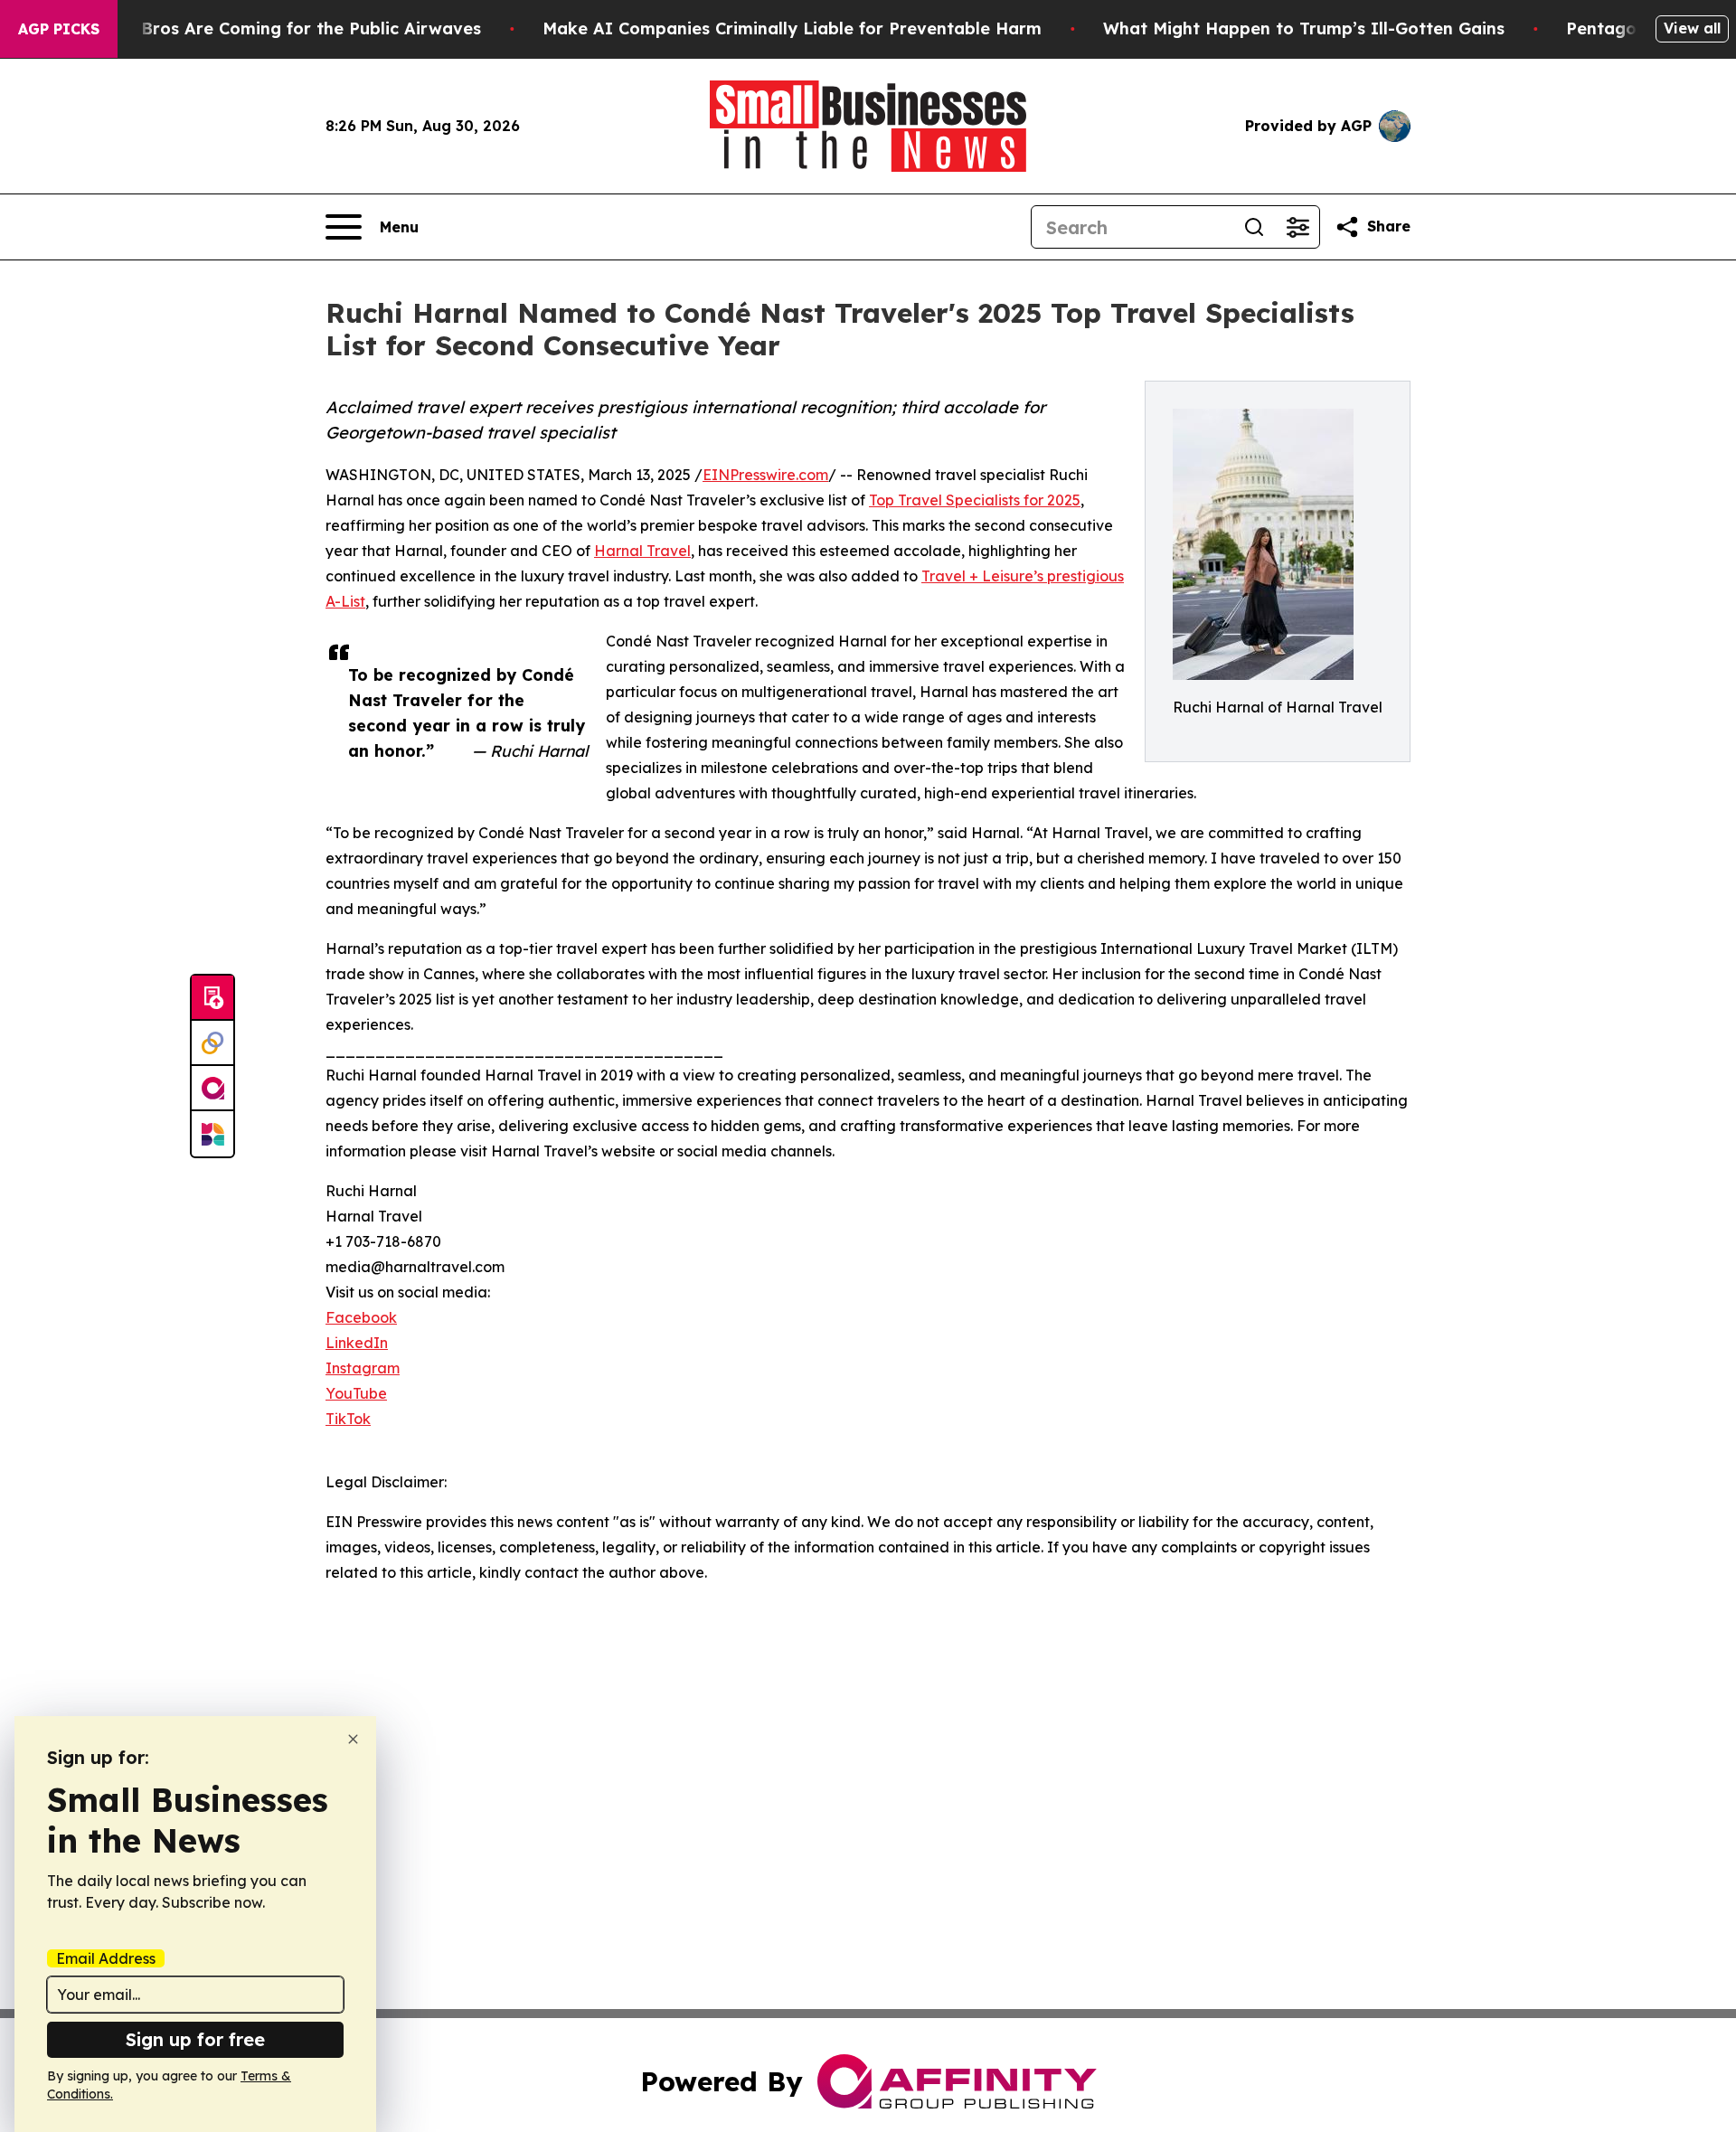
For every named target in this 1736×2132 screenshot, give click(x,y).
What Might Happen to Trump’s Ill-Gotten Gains (1304, 28)
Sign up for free (195, 2039)
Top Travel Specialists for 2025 (975, 500)
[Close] (353, 1739)
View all (1692, 28)
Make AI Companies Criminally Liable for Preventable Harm (792, 28)
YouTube (356, 1393)
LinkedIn (357, 1343)
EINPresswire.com (765, 475)
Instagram (363, 1368)
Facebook (361, 1317)
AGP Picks (59, 29)
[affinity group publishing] (212, 1089)
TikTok (348, 1419)
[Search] (1254, 227)
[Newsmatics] (212, 1134)
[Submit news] (212, 998)
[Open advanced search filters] (1297, 227)
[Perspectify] (212, 1043)
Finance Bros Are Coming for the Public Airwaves (276, 28)
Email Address (106, 1958)
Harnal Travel (642, 551)
